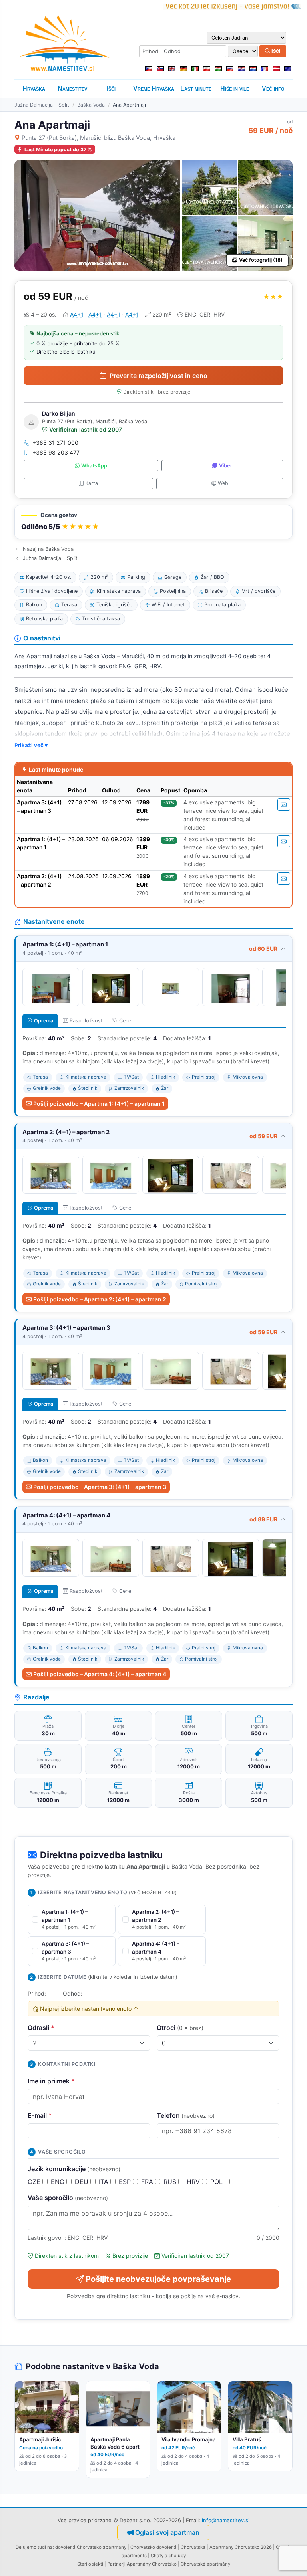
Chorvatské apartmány (205, 2564)
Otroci (180, 2028)
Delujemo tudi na (34, 2547)
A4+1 (77, 314)
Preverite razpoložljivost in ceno (158, 376)
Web (223, 483)
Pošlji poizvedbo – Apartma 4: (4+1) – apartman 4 (100, 1674)
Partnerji (116, 2564)
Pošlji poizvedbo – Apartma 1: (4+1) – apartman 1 (99, 1104)
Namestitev (72, 88)
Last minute (196, 88)
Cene (125, 1021)
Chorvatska (193, 2547)
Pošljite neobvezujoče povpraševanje (158, 2279)
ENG (59, 2182)
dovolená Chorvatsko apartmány (91, 2547)
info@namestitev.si (226, 2520)
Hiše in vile (235, 88)
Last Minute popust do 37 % (58, 149)
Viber (226, 466)
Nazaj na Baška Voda (48, 549)
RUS (171, 2182)
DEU (83, 2182)
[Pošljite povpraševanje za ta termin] (284, 805)
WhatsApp (94, 466)
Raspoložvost (86, 1021)
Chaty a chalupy (168, 2556)
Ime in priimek (51, 2081)
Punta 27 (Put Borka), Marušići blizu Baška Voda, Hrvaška (99, 138)
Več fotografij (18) (261, 260)
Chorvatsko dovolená (153, 2547)
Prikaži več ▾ (31, 745)
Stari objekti (90, 2564)
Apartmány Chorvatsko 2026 (241, 2547)
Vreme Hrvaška (154, 88)
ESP (126, 2182)
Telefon (186, 2115)
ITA (105, 2182)
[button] (153, 522)
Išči (275, 51)
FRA (148, 2182)
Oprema (44, 1021)
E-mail (40, 2115)
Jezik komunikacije (74, 2169)
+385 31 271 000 (55, 443)
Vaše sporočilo (68, 2198)
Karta (92, 483)
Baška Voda (91, 105)
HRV (194, 2182)
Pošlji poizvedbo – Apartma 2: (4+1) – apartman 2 (100, 1299)
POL (217, 2182)
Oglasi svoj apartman (167, 2532)
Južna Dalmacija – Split (42, 105)
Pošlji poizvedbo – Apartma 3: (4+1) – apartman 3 (100, 1487)
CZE (35, 2182)
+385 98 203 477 (56, 452)
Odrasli (41, 2028)
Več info (273, 88)
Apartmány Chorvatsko (152, 2564)
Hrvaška (34, 88)
